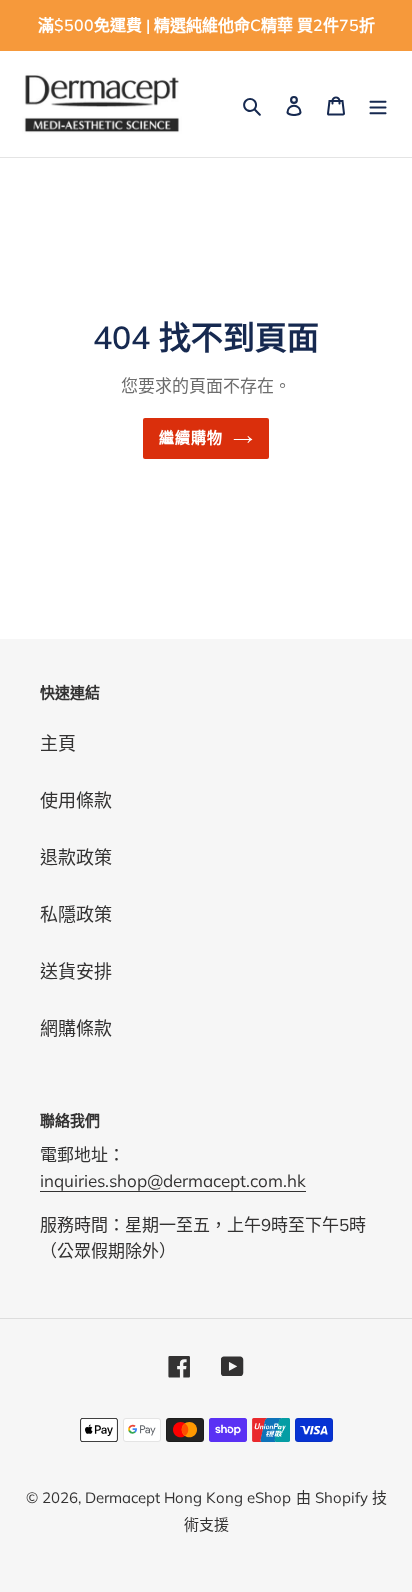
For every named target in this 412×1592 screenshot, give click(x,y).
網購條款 (76, 1028)
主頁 (58, 743)
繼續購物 (191, 437)
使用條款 (76, 800)
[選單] (378, 103)
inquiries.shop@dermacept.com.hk (173, 1180)
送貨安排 (76, 971)
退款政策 (76, 857)
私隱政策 (76, 914)
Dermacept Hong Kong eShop (188, 1497)
